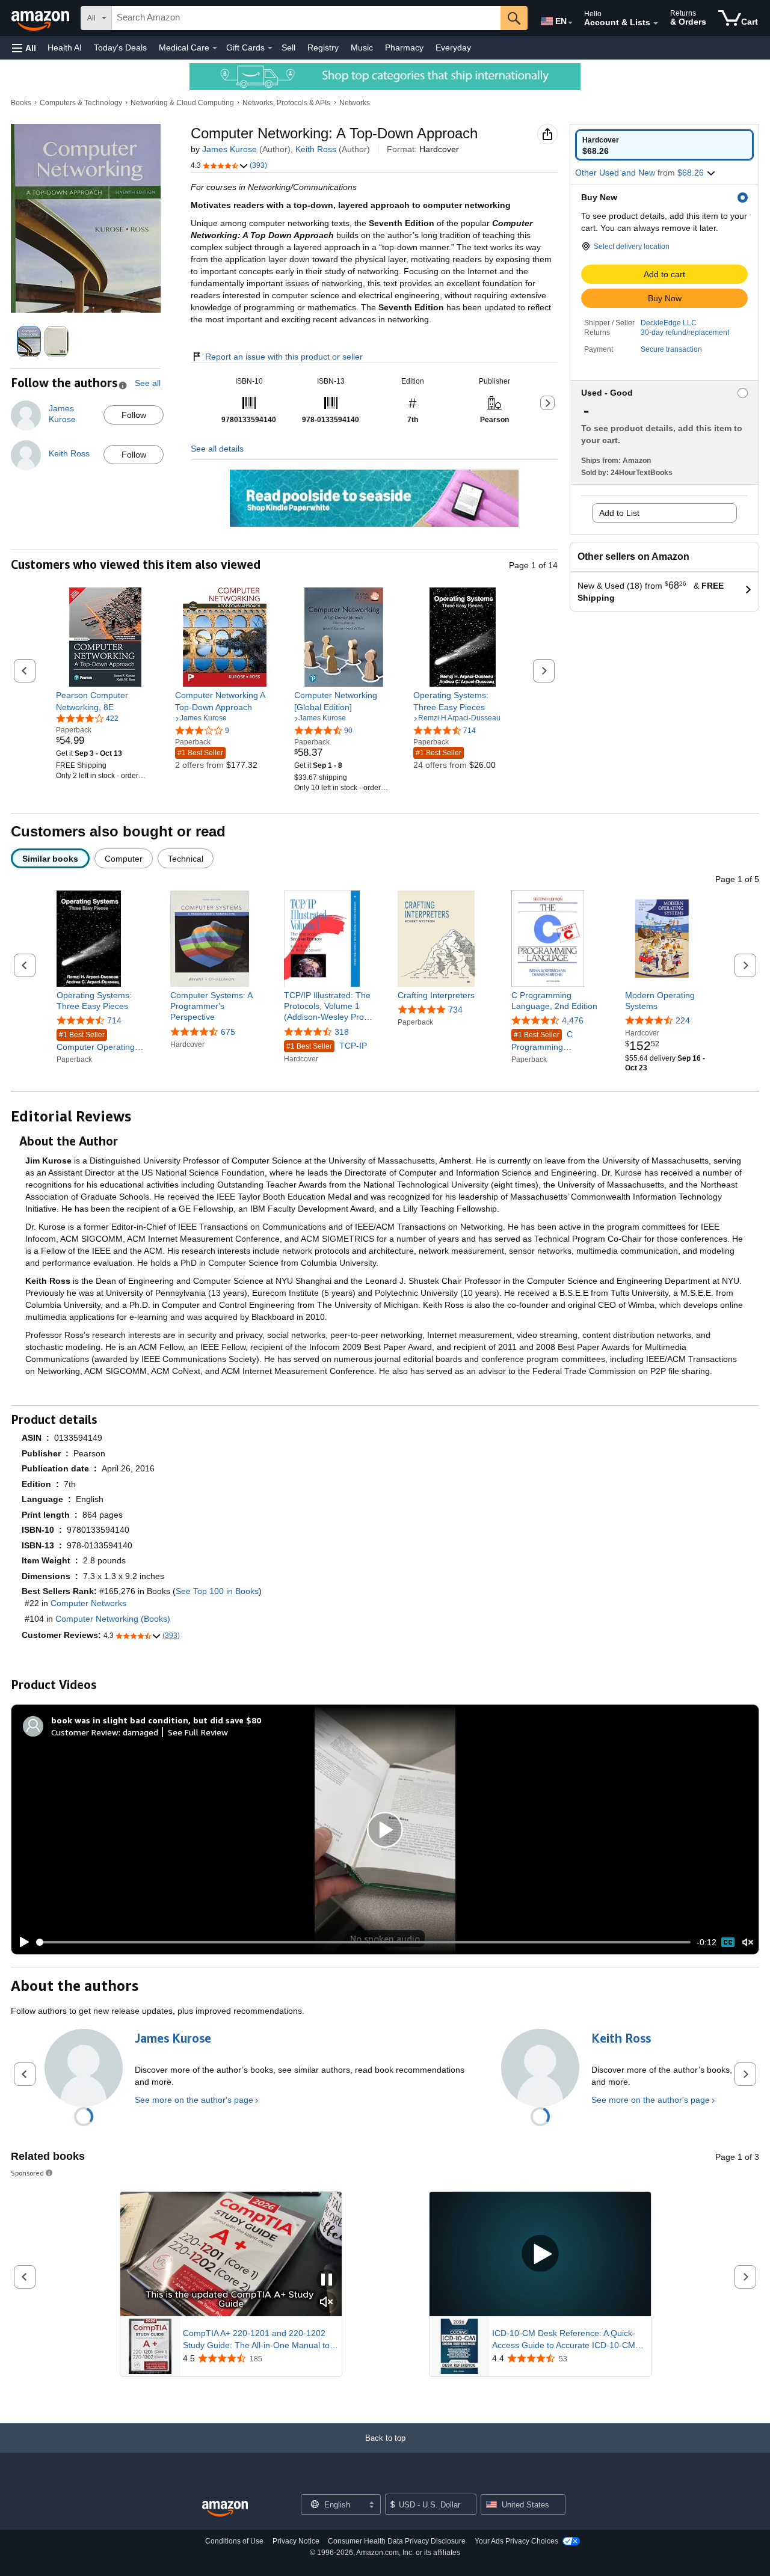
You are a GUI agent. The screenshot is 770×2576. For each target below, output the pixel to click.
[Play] (21, 1942)
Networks (355, 103)
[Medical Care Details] (215, 48)
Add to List (619, 513)
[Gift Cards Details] (270, 48)
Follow (134, 415)
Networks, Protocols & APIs (286, 103)
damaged (140, 1732)
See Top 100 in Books (217, 1591)
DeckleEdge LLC (669, 323)
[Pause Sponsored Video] (327, 2280)
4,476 (573, 1020)
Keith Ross (316, 149)
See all (148, 383)
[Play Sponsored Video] (540, 2254)
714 (114, 1020)
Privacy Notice (296, 2541)
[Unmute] (748, 1943)
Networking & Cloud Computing (182, 103)
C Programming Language (542, 1041)
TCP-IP (327, 1046)
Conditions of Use (234, 2541)
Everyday (453, 48)
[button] (24, 48)
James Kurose (229, 149)
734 (455, 1010)
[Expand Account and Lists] (656, 23)
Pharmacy (404, 48)
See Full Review (198, 1732)
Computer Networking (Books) (113, 1619)
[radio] (664, 145)
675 (228, 1032)
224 (683, 1020)
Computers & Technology (81, 103)
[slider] (364, 1942)
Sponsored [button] (27, 2173)
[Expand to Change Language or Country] (570, 23)
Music (362, 48)
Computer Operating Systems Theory (96, 1042)
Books (21, 103)
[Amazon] (42, 18)
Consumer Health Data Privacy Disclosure (397, 2541)
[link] (106, 701)
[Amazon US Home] (225, 2509)
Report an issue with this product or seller (284, 357)
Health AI (65, 48)
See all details (217, 449)
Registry (323, 48)
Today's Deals (120, 48)
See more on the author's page (194, 2100)
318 (342, 1032)
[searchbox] (306, 18)
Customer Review (85, 1732)
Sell (288, 48)
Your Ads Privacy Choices (516, 2541)
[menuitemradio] (728, 1942)
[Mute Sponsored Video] (327, 2303)
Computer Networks (88, 1603)
